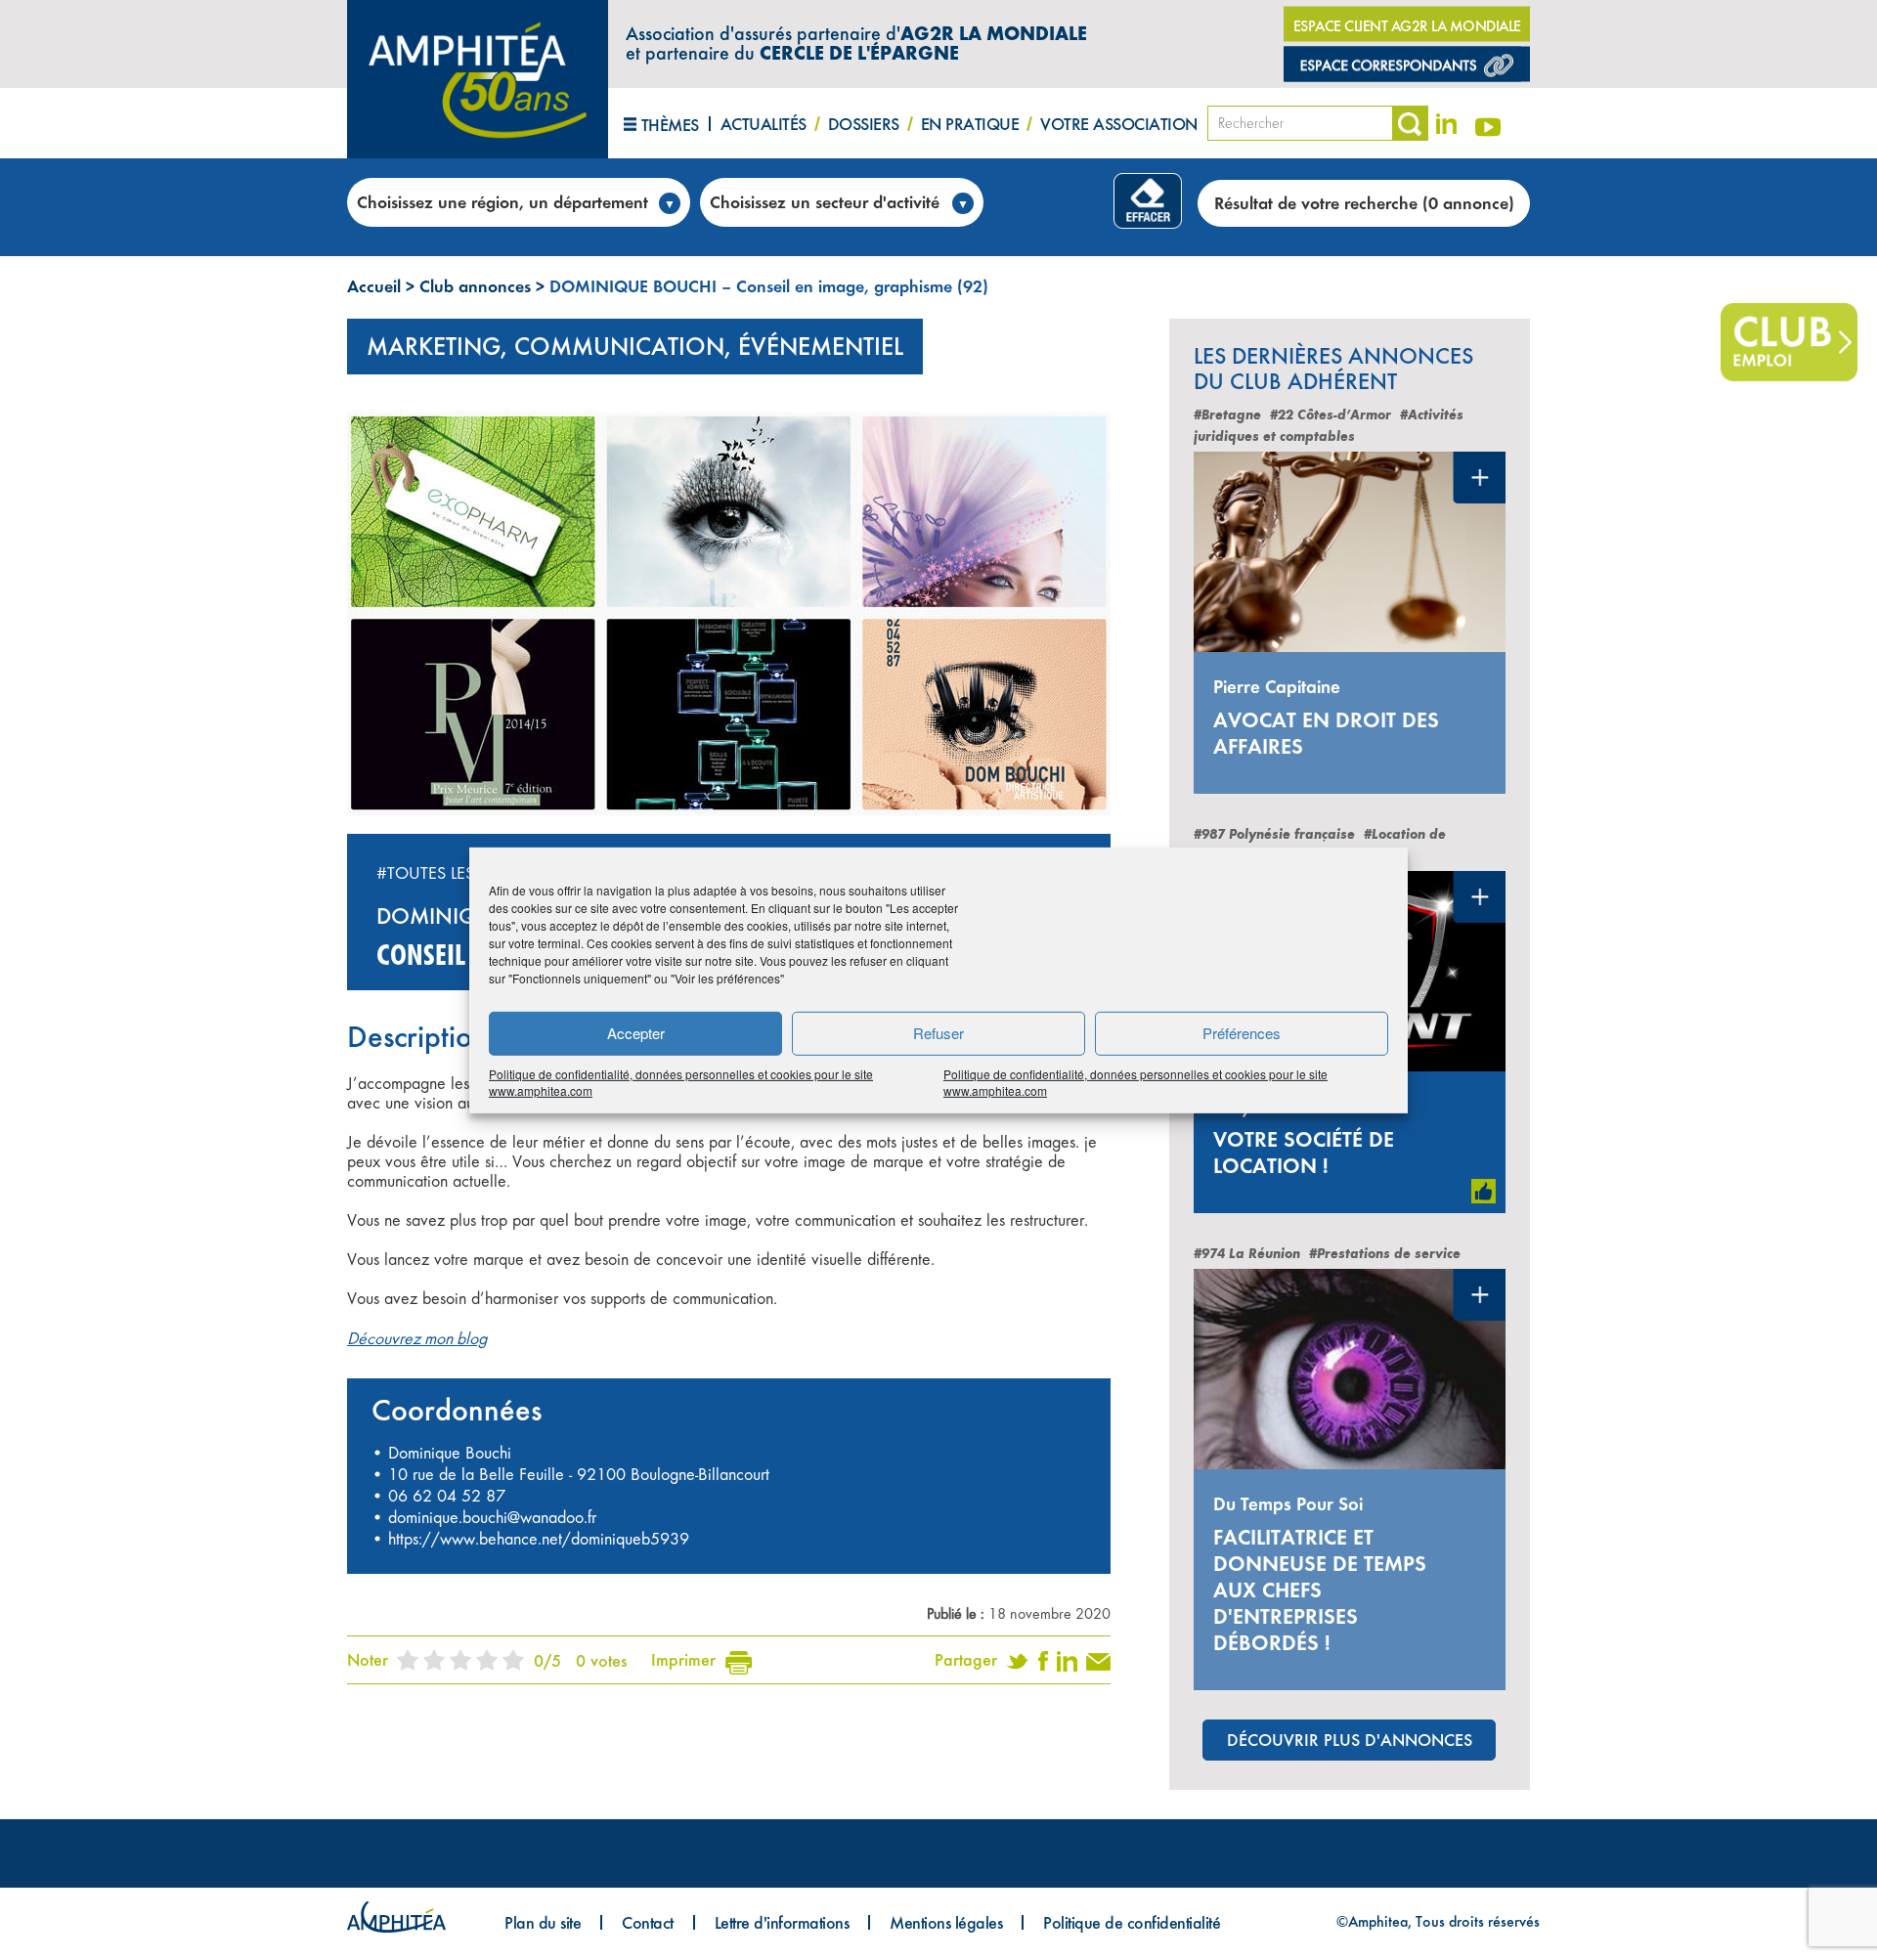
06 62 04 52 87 (447, 1496)
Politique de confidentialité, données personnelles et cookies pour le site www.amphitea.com (681, 1081)
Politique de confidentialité (1132, 1922)
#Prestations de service (1385, 1254)
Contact (648, 1922)
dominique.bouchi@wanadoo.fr (492, 1517)
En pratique (970, 124)
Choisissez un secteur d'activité (825, 202)
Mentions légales (946, 1922)
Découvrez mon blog (417, 1338)
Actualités (764, 124)
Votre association (1119, 124)
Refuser (938, 1033)
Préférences (1242, 1033)
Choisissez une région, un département (502, 202)
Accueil (374, 286)
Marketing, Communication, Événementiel (635, 346)
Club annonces (475, 286)
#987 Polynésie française (1274, 834)
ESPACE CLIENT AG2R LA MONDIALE (1407, 26)
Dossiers (864, 124)
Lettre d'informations (782, 1922)
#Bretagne (1227, 415)
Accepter (636, 1033)
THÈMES (670, 125)
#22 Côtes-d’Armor (1331, 415)
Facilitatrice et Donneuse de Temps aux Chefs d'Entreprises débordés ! (1320, 1590)
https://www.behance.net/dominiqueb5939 (539, 1539)
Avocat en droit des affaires (1326, 733)
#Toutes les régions (463, 873)
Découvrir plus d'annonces (1350, 1740)
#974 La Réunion (1247, 1254)
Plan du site (543, 1922)
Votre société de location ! (1304, 1153)
